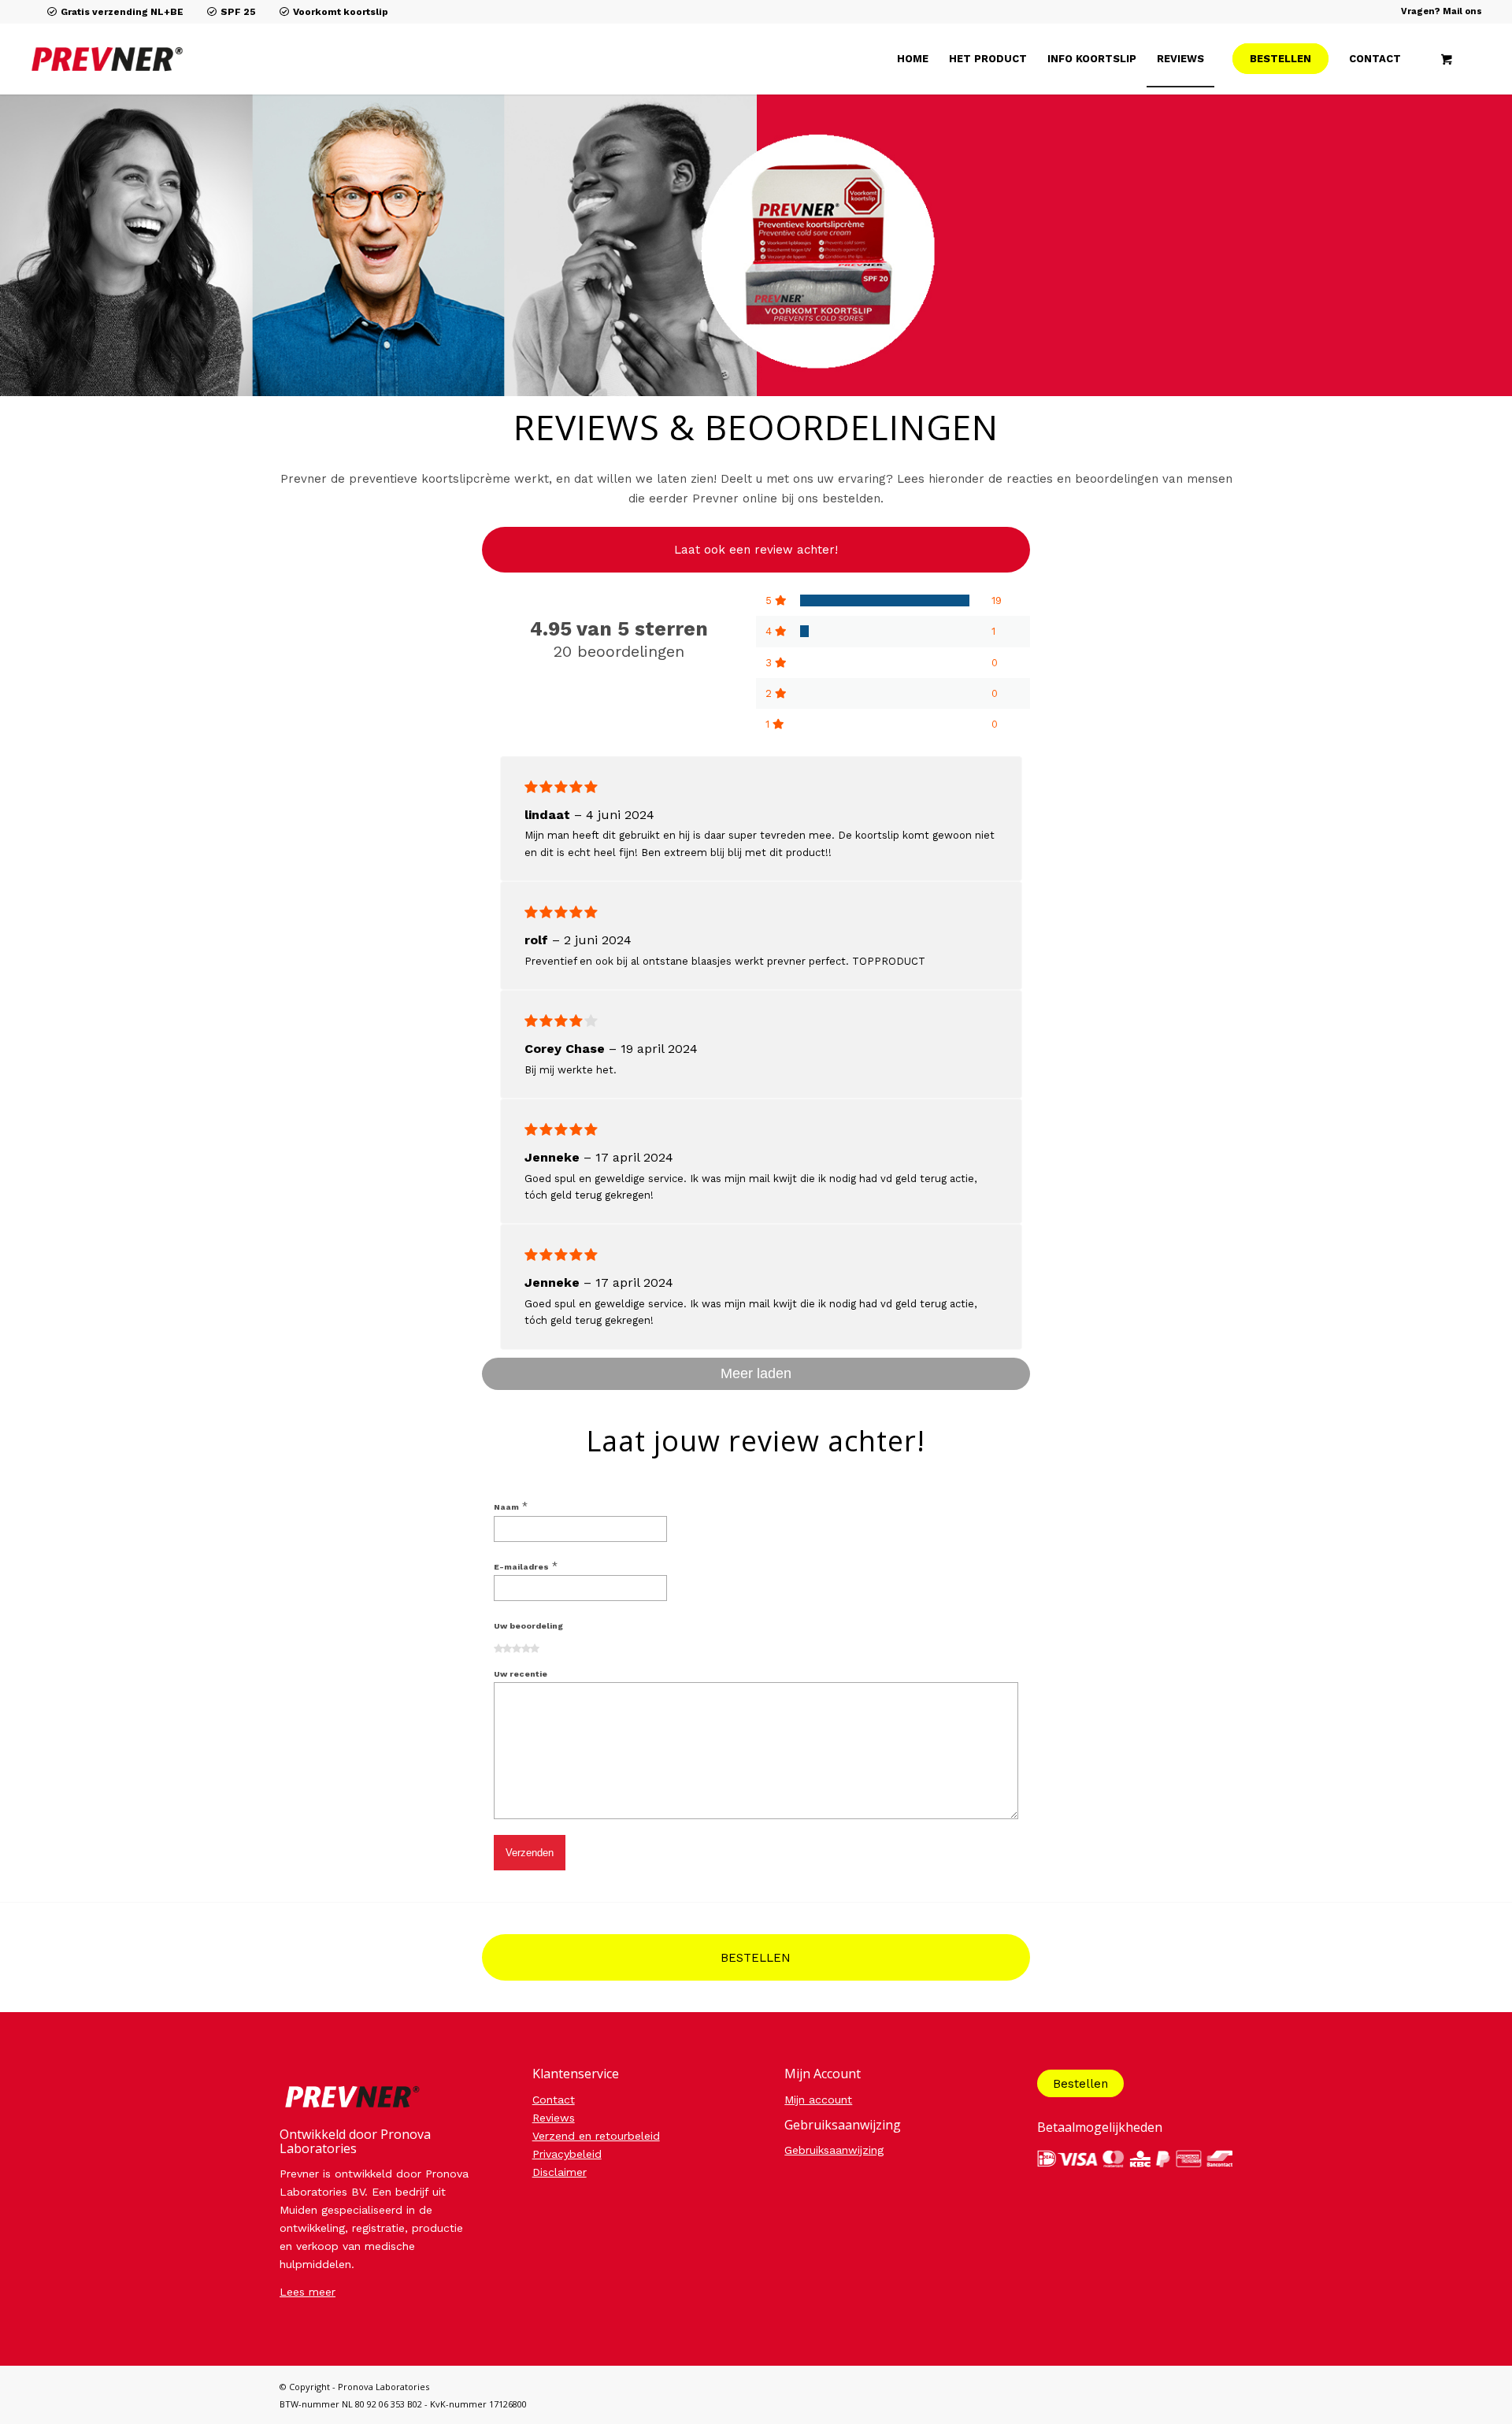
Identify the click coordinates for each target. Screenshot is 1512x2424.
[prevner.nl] (248, 59)
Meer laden (756, 1373)
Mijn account (818, 2100)
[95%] (885, 600)
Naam (511, 1507)
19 (997, 600)
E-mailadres (526, 1567)
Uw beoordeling (528, 1626)
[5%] (804, 631)
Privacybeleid (567, 2154)
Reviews (554, 2118)
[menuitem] (913, 59)
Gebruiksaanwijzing (834, 2150)
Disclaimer (560, 2172)
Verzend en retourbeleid (596, 2136)
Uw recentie (521, 1674)
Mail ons (1462, 11)
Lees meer (308, 2292)
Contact (554, 2100)
